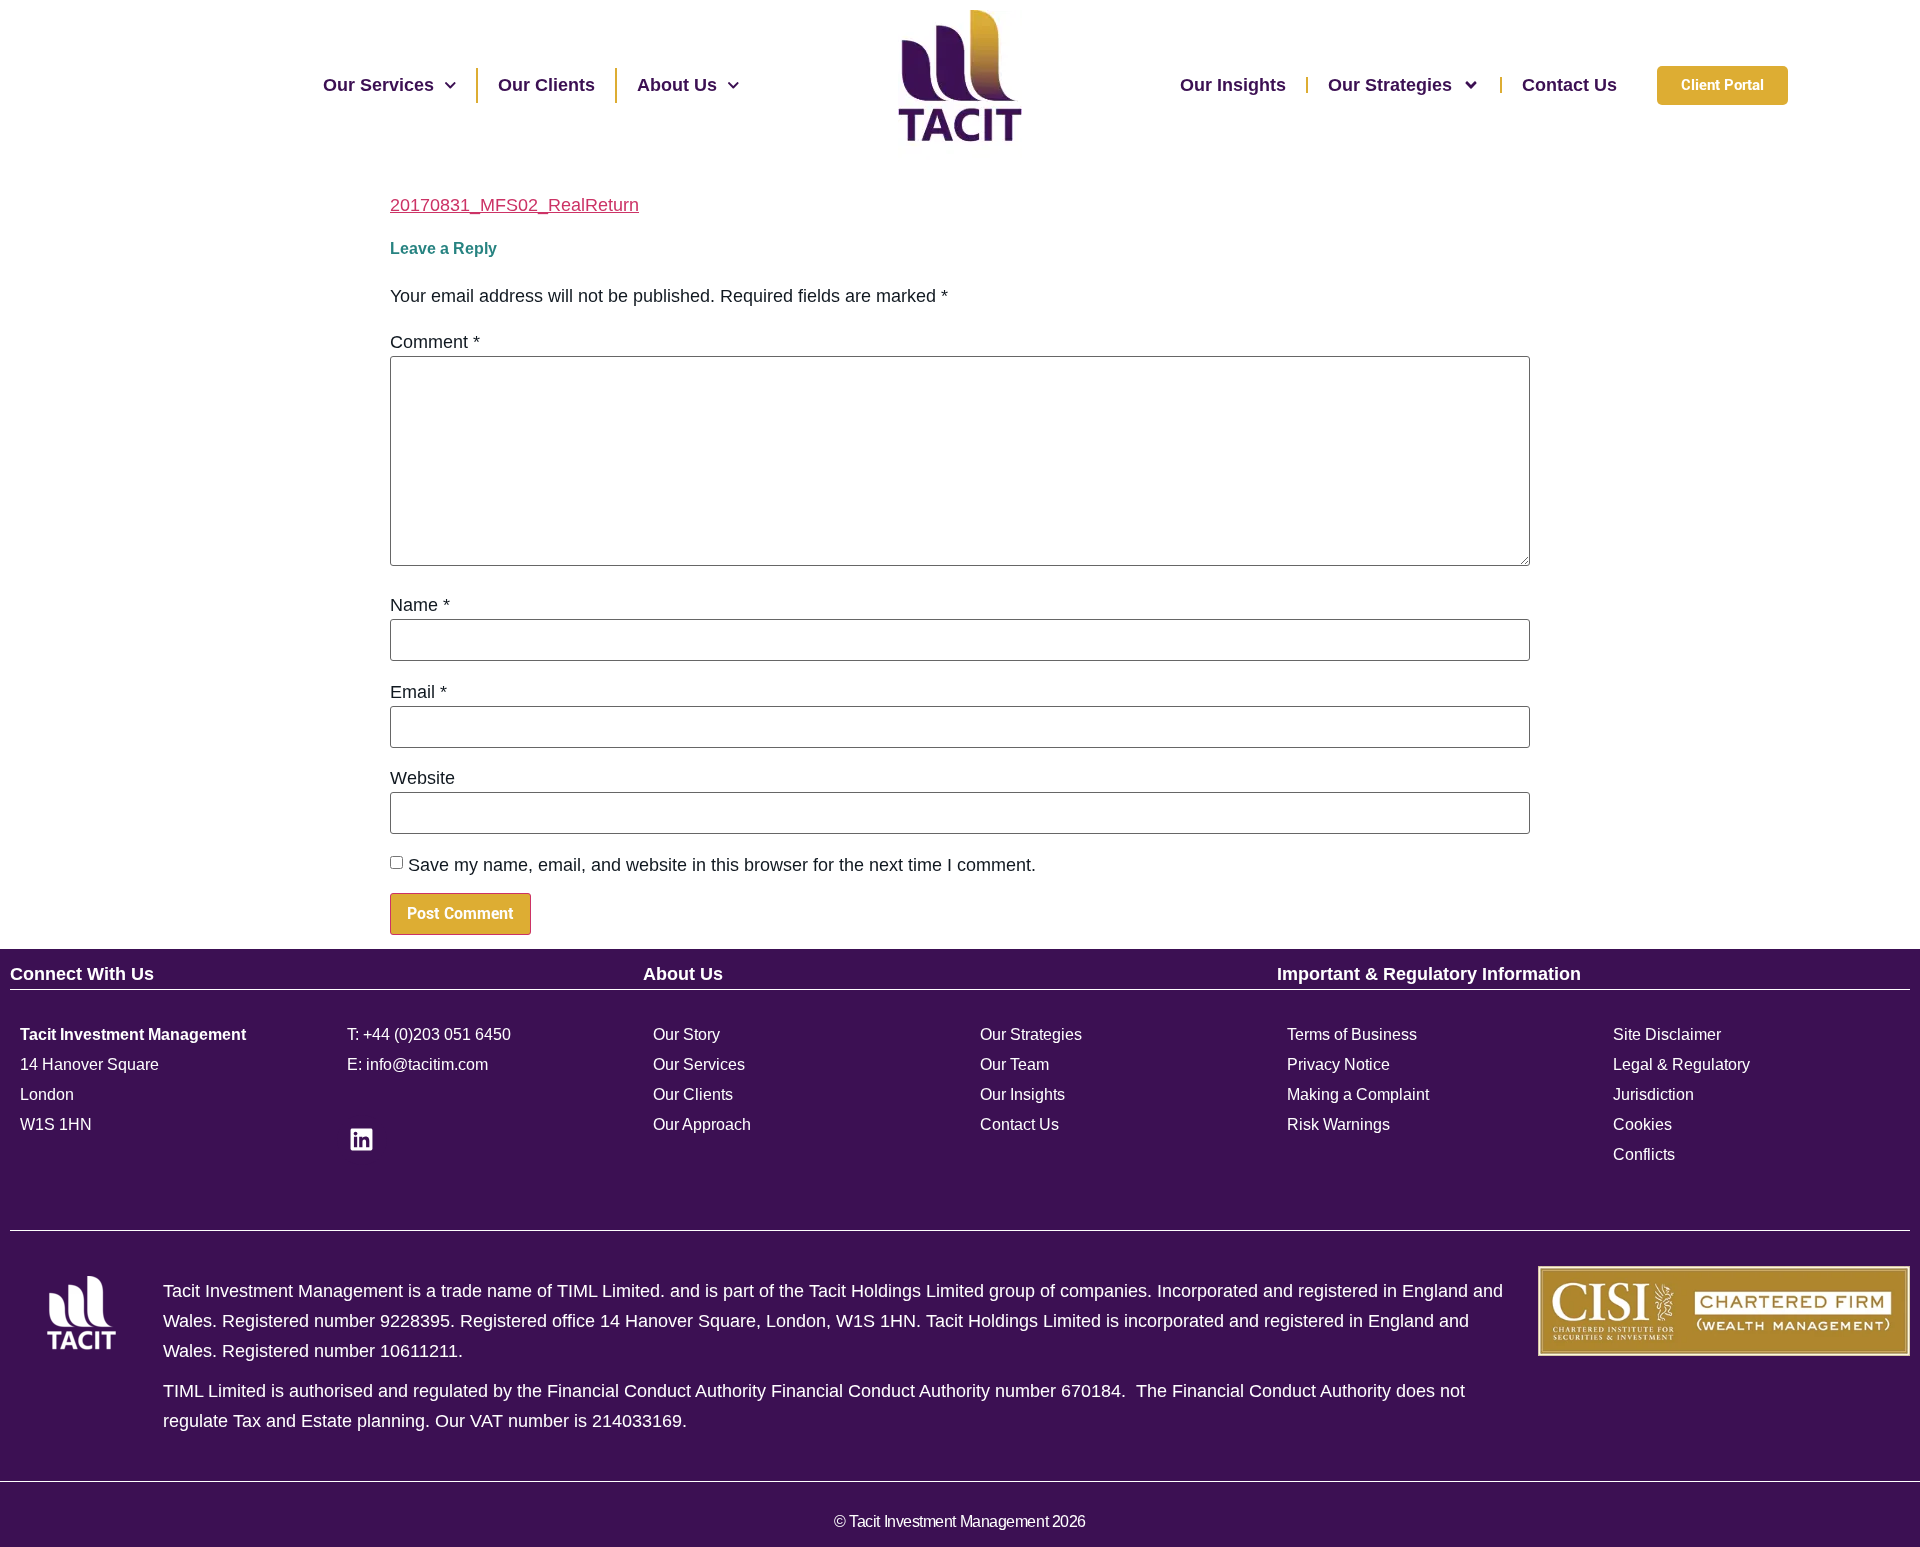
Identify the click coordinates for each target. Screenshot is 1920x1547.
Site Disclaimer (1667, 1034)
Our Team (1014, 1064)
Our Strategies (1390, 85)
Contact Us (1569, 85)
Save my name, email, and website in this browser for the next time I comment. (722, 865)
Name (420, 605)
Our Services (378, 85)
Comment (435, 342)
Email (418, 692)
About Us (677, 85)
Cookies (1642, 1124)
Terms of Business (1352, 1034)
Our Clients (546, 85)
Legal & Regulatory (1681, 1064)
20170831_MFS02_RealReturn (514, 205)
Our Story (686, 1034)
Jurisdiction (1653, 1094)
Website (422, 778)
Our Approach (702, 1124)
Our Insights (1233, 85)
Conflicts (1644, 1154)
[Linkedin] (362, 1140)
